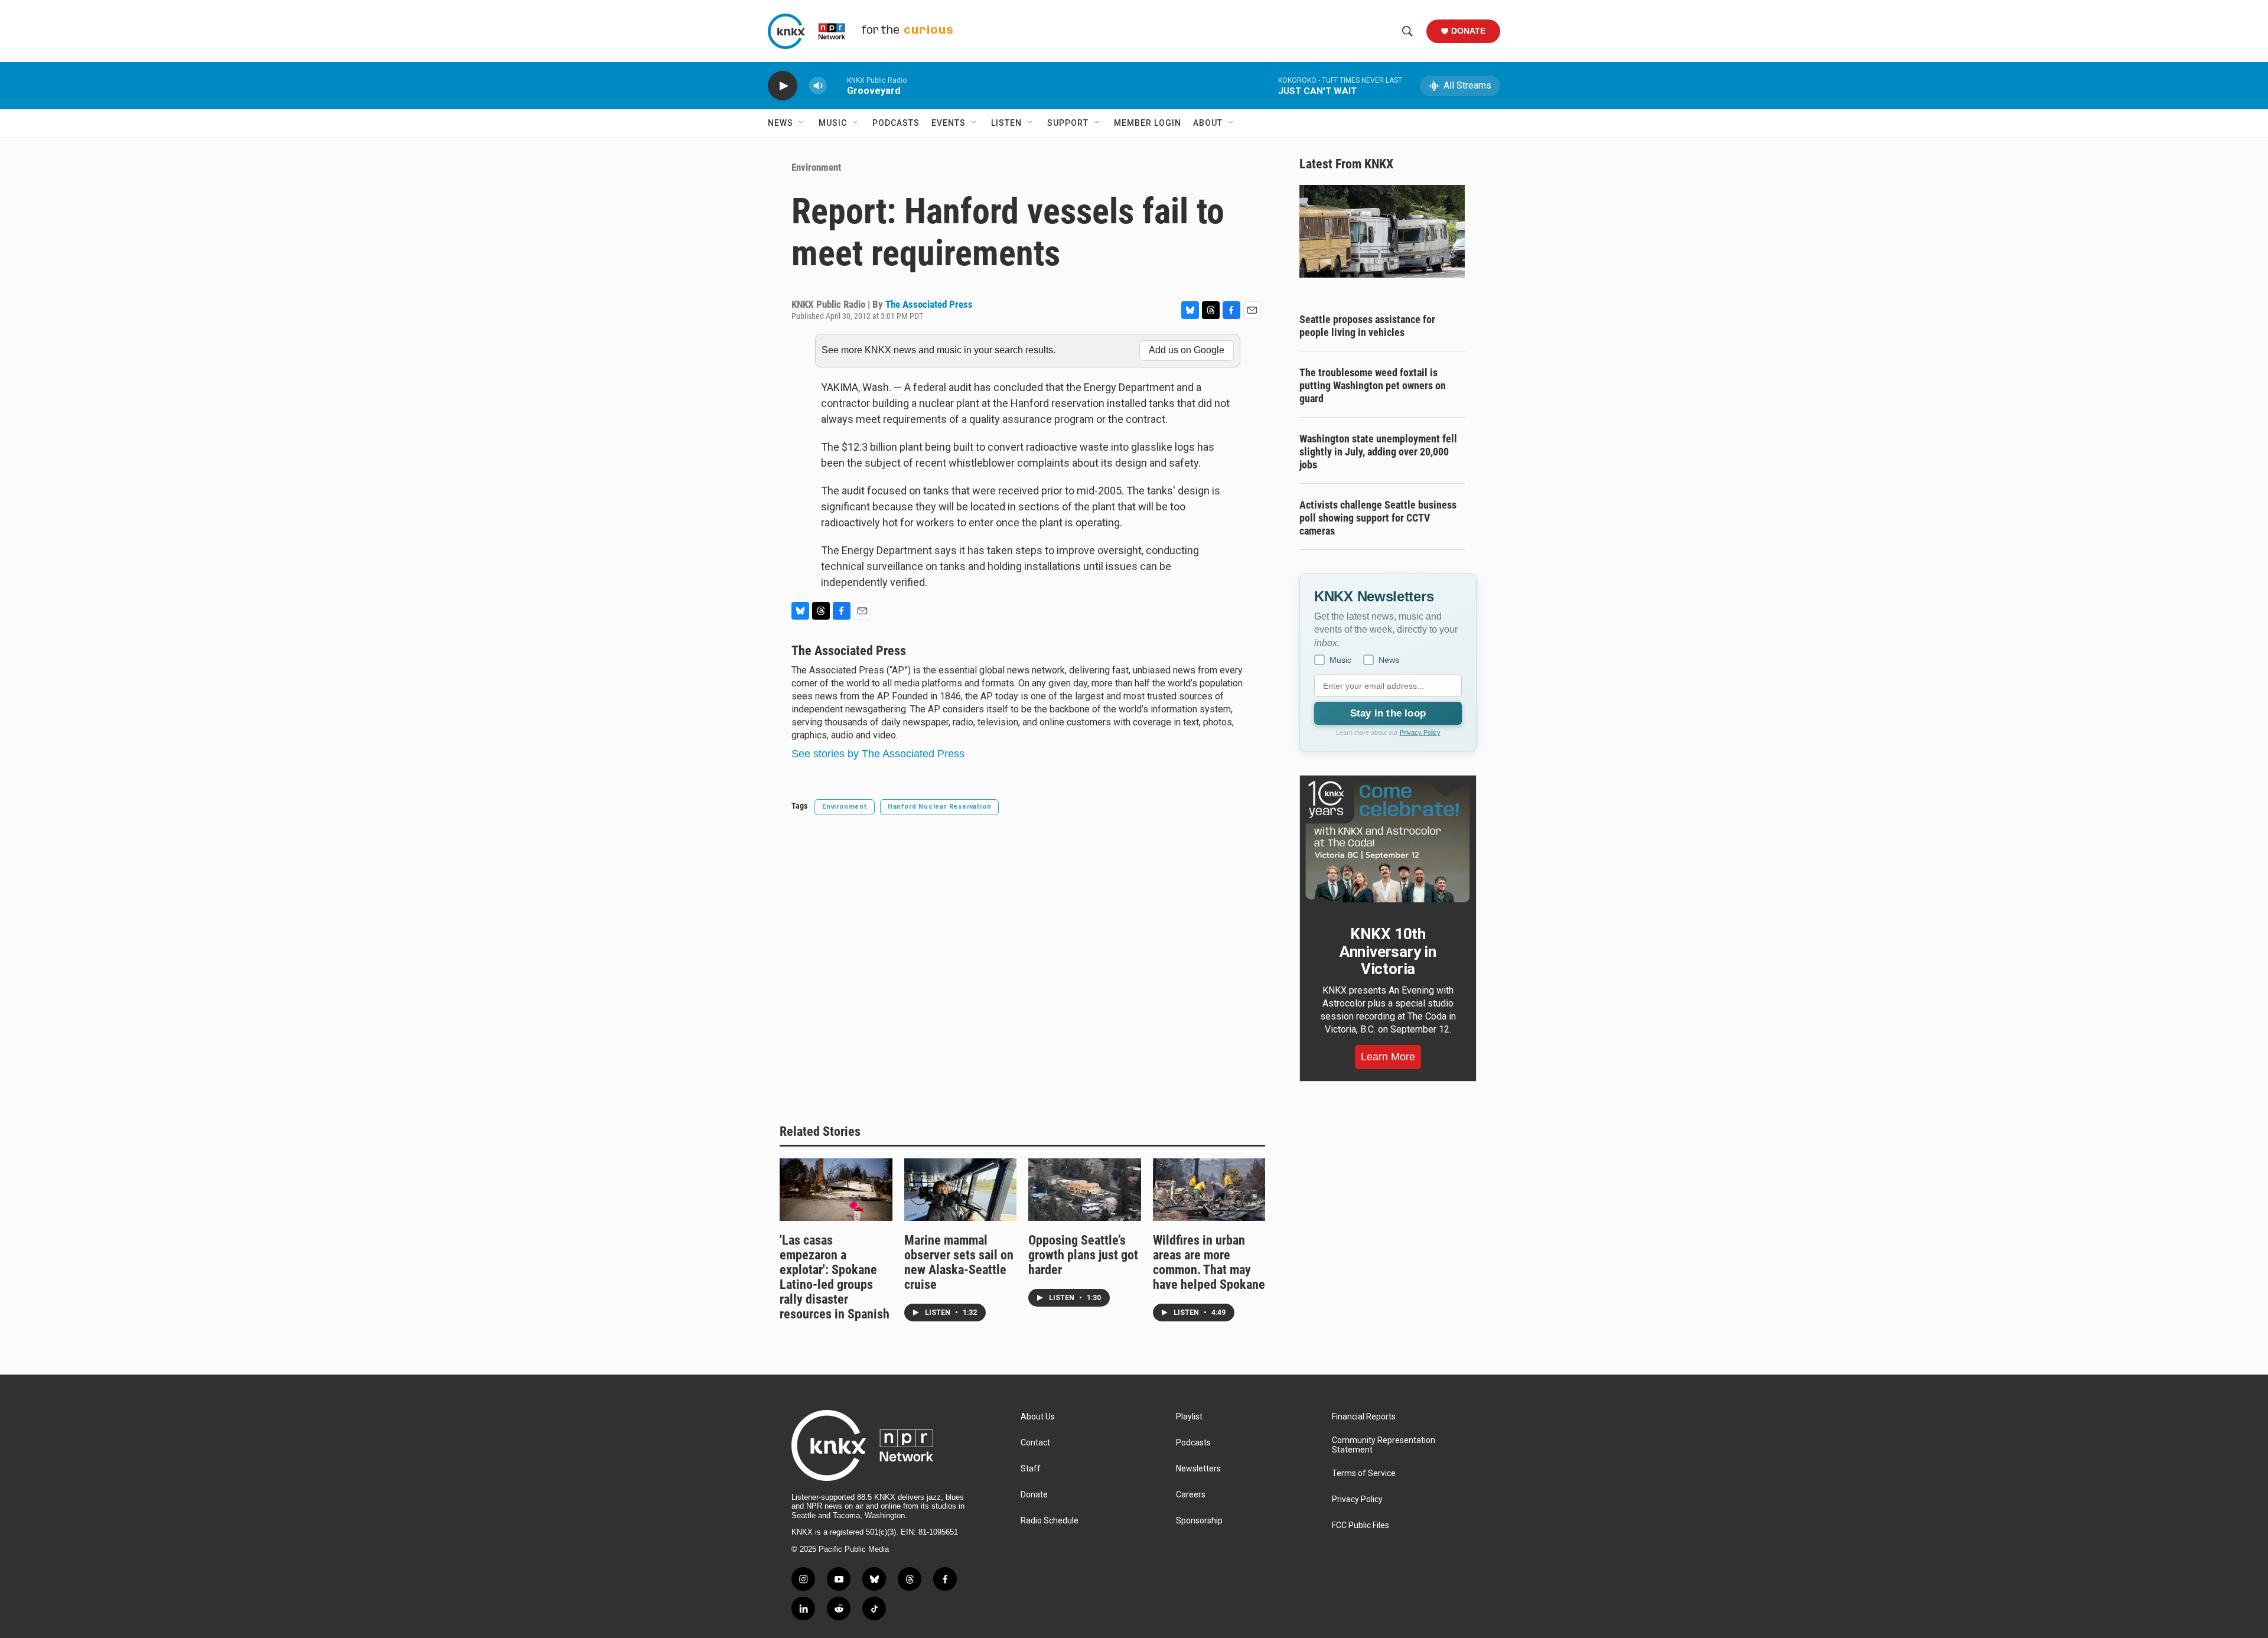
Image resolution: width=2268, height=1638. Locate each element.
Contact (1035, 1443)
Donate (1468, 31)
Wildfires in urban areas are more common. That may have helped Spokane (1209, 1262)
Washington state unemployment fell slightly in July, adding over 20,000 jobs (1378, 452)
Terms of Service (1364, 1473)
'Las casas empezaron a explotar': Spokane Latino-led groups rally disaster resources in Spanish (835, 1277)
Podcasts (896, 123)
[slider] (837, 85)
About (1208, 123)
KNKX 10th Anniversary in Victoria (1388, 952)
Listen (1006, 123)
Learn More (1388, 1057)
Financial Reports (1364, 1417)
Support (1068, 123)
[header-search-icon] (1407, 31)
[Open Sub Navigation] (802, 123)
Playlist (1189, 1417)
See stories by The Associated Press (878, 754)
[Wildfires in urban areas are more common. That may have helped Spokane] (1209, 1190)
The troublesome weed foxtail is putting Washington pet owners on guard (1373, 385)
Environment (816, 167)
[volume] (818, 86)
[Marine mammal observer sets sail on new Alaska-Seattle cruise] (961, 1190)
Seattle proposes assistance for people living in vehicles (1367, 326)
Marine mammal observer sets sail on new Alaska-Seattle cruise (959, 1262)
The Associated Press (929, 304)
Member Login (1148, 123)
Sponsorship (1199, 1521)
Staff (1031, 1469)
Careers (1191, 1495)
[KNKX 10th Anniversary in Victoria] (1388, 842)
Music (833, 123)
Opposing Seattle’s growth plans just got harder (1083, 1255)
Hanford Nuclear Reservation (940, 807)
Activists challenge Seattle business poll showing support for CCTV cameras (1378, 518)
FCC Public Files (1361, 1525)
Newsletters (1198, 1469)
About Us (1038, 1417)
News (781, 123)
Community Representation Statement (1384, 1445)
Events (949, 123)
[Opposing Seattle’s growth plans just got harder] (1085, 1190)
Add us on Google (1187, 350)
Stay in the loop (1388, 713)
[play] (783, 86)
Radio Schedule (1050, 1521)
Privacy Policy (1420, 732)
